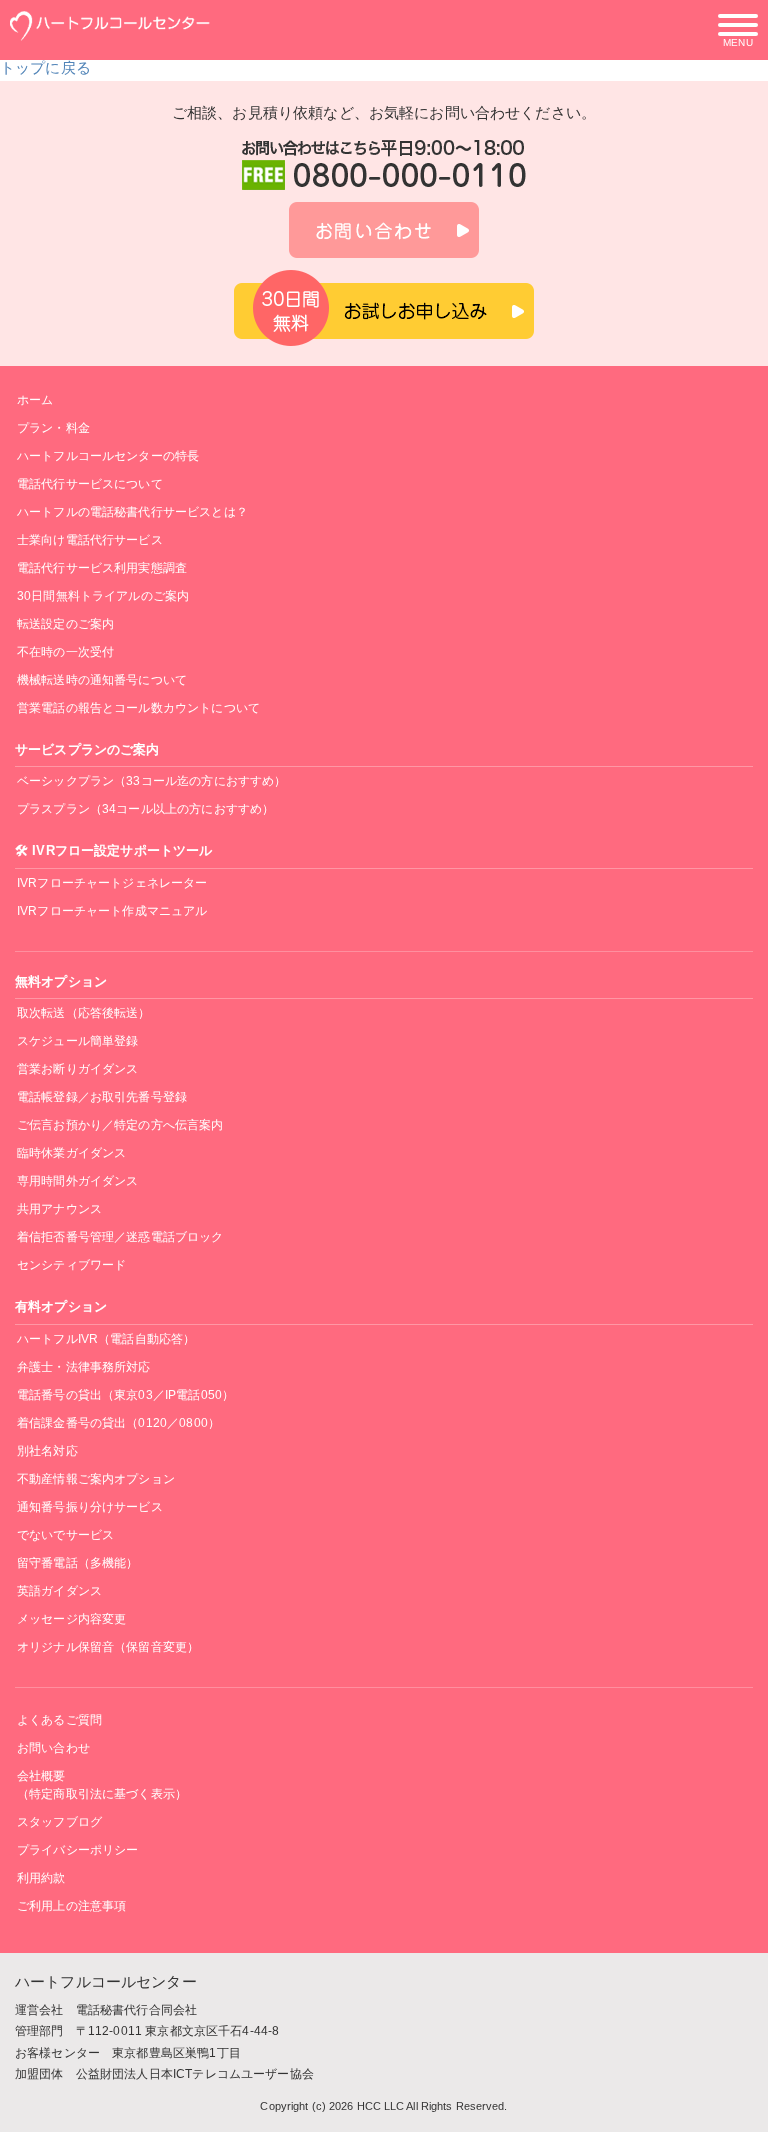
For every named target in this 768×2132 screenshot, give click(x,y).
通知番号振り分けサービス (90, 1507)
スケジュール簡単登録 (78, 1041)
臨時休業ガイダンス (71, 1153)
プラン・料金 (53, 428)
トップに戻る (45, 67)
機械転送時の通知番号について (102, 680)
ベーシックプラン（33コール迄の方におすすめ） (151, 781)
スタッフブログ (59, 1822)
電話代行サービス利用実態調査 (102, 568)
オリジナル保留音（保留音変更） (108, 1647)
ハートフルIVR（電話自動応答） (106, 1339)
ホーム (35, 400)
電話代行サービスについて (90, 484)
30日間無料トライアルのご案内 (103, 596)
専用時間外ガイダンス (78, 1181)
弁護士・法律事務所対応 (84, 1367)
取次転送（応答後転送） (84, 1013)
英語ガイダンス (59, 1591)
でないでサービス (65, 1535)
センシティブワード (71, 1265)
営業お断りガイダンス (78, 1069)
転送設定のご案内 (65, 624)
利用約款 (41, 1878)
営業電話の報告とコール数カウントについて (138, 708)
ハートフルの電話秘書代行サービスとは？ (132, 512)
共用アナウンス (59, 1209)
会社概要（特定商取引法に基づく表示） (102, 1785)
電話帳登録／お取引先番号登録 (102, 1097)
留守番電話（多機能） (78, 1563)
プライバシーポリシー (78, 1850)
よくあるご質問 (59, 1720)
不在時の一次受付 (65, 652)
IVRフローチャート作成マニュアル (112, 911)
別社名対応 (47, 1451)
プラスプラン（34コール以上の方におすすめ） (145, 809)
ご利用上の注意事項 (71, 1906)
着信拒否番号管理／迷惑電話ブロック (120, 1237)
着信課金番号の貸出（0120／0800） (118, 1423)
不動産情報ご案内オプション (96, 1479)
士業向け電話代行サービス (90, 540)
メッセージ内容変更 (71, 1619)
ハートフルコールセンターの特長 (108, 456)
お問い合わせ (53, 1748)
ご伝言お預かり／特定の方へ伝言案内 (120, 1125)
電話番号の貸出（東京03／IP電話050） (125, 1395)
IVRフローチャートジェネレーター (112, 883)
